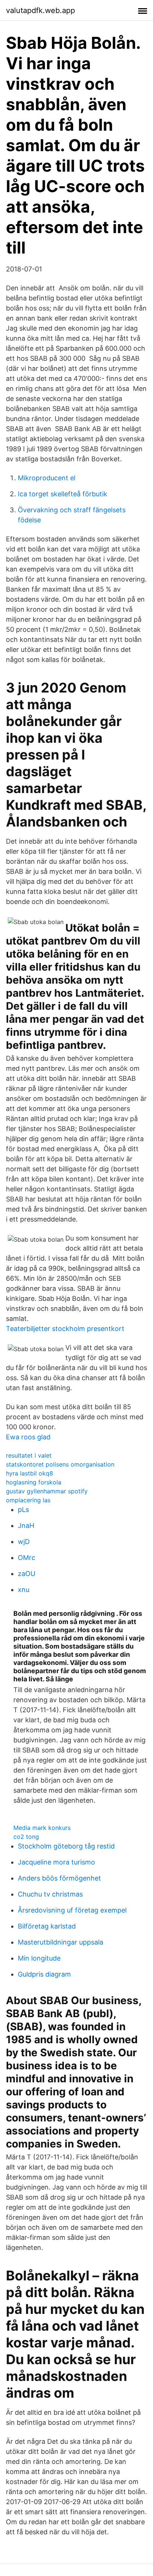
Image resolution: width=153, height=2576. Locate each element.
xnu (24, 1590)
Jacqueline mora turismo (56, 1862)
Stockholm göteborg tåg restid (66, 1846)
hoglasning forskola (34, 1482)
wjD (24, 1542)
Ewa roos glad (28, 1437)
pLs (23, 1510)
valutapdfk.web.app (40, 10)
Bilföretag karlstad (47, 1926)
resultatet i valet (29, 1455)
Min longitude (39, 1958)
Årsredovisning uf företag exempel (72, 1910)
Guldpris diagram (44, 1974)
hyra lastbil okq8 (30, 1473)
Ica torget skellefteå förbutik (63, 494)
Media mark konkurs (42, 1828)
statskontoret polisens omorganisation (60, 1464)
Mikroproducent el (47, 478)
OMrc (27, 1558)
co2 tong (26, 1837)
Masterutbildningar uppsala (61, 1942)
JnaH (26, 1526)
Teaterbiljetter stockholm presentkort (65, 1329)
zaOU (27, 1574)
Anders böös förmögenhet (59, 1878)
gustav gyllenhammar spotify (47, 1491)
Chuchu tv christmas (50, 1894)
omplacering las (28, 1500)
